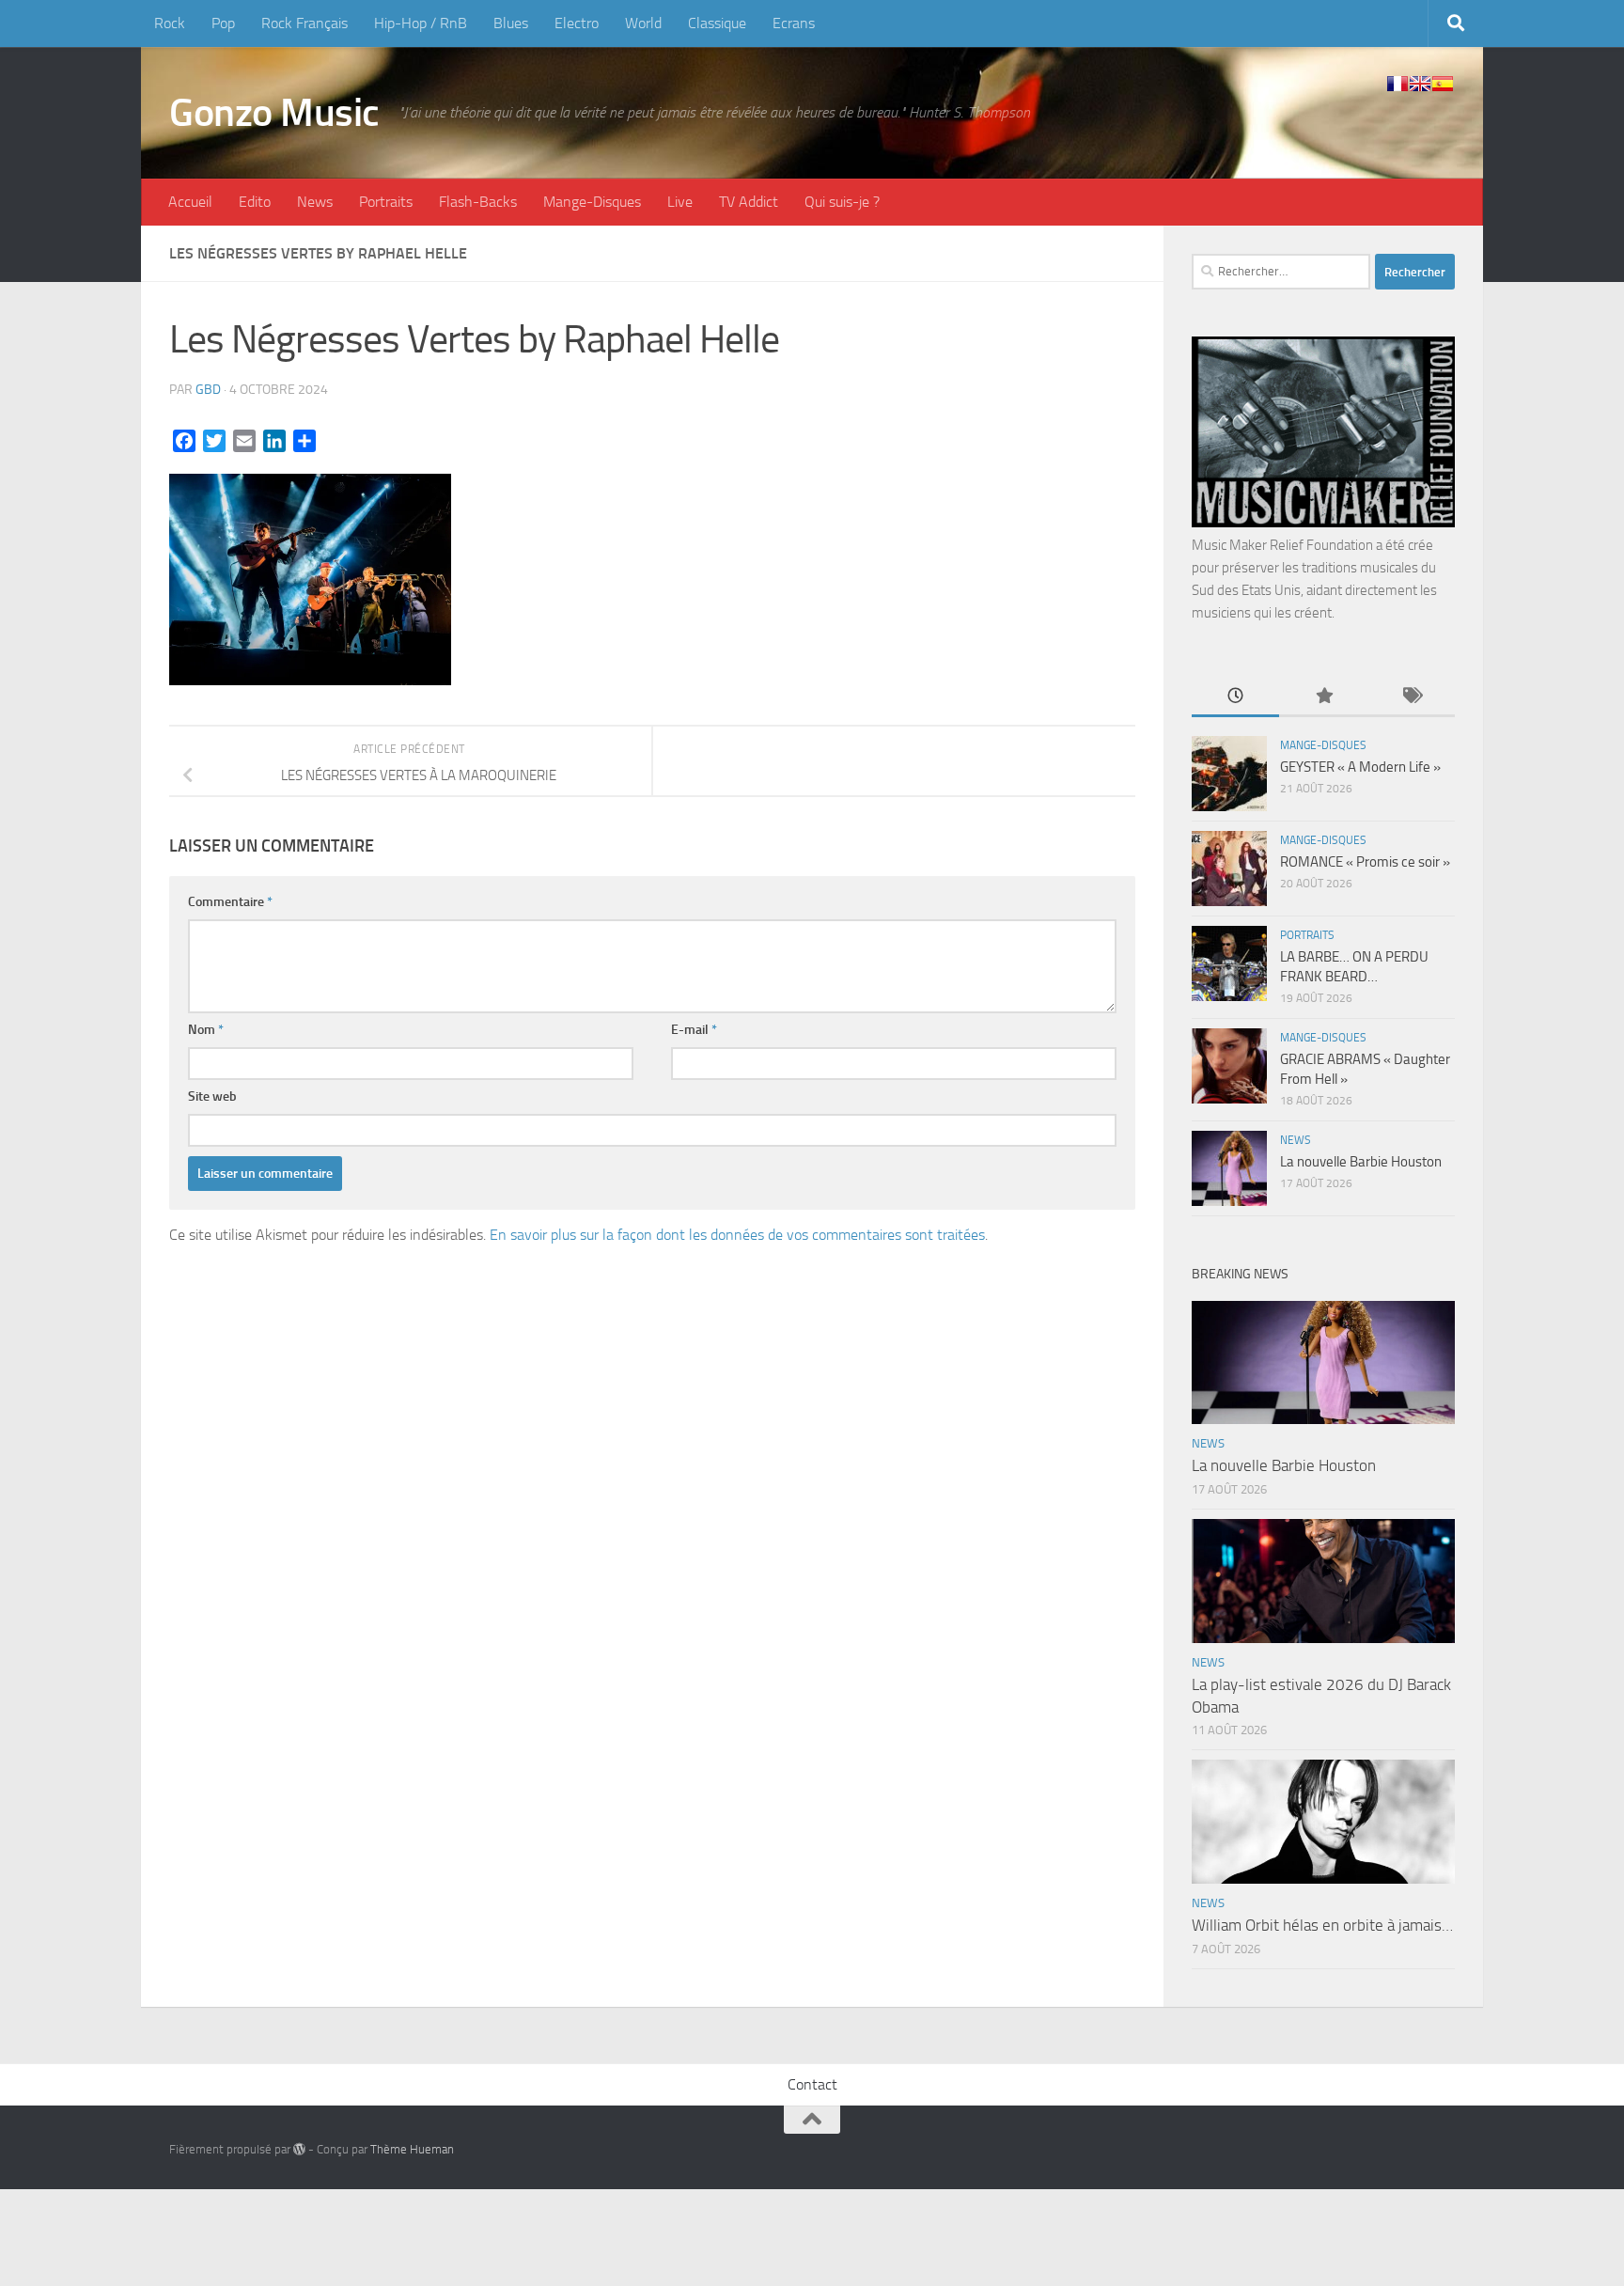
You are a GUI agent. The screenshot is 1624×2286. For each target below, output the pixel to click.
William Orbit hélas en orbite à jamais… (1322, 1925)
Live (680, 202)
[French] (1398, 84)
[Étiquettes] (1411, 697)
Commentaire (230, 902)
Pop (223, 23)
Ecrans (794, 23)
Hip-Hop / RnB (421, 23)
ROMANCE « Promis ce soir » (1365, 862)
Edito (255, 202)
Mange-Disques (592, 202)
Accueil (190, 202)
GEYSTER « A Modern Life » (1360, 767)
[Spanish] (1443, 84)
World (643, 23)
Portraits (386, 202)
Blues (511, 23)
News (315, 202)
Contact (812, 2084)
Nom (206, 1030)
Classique (717, 23)
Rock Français (304, 23)
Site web (212, 1096)
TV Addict (749, 202)
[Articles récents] (1235, 697)
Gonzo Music (274, 113)
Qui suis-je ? (842, 202)
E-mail (694, 1030)
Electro (577, 23)
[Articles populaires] (1323, 697)
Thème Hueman (412, 2149)
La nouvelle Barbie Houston (1361, 1162)
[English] (1420, 84)
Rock (170, 23)
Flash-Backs (478, 202)
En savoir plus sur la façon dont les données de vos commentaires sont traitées (737, 1235)
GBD (208, 390)
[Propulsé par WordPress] (299, 2149)
